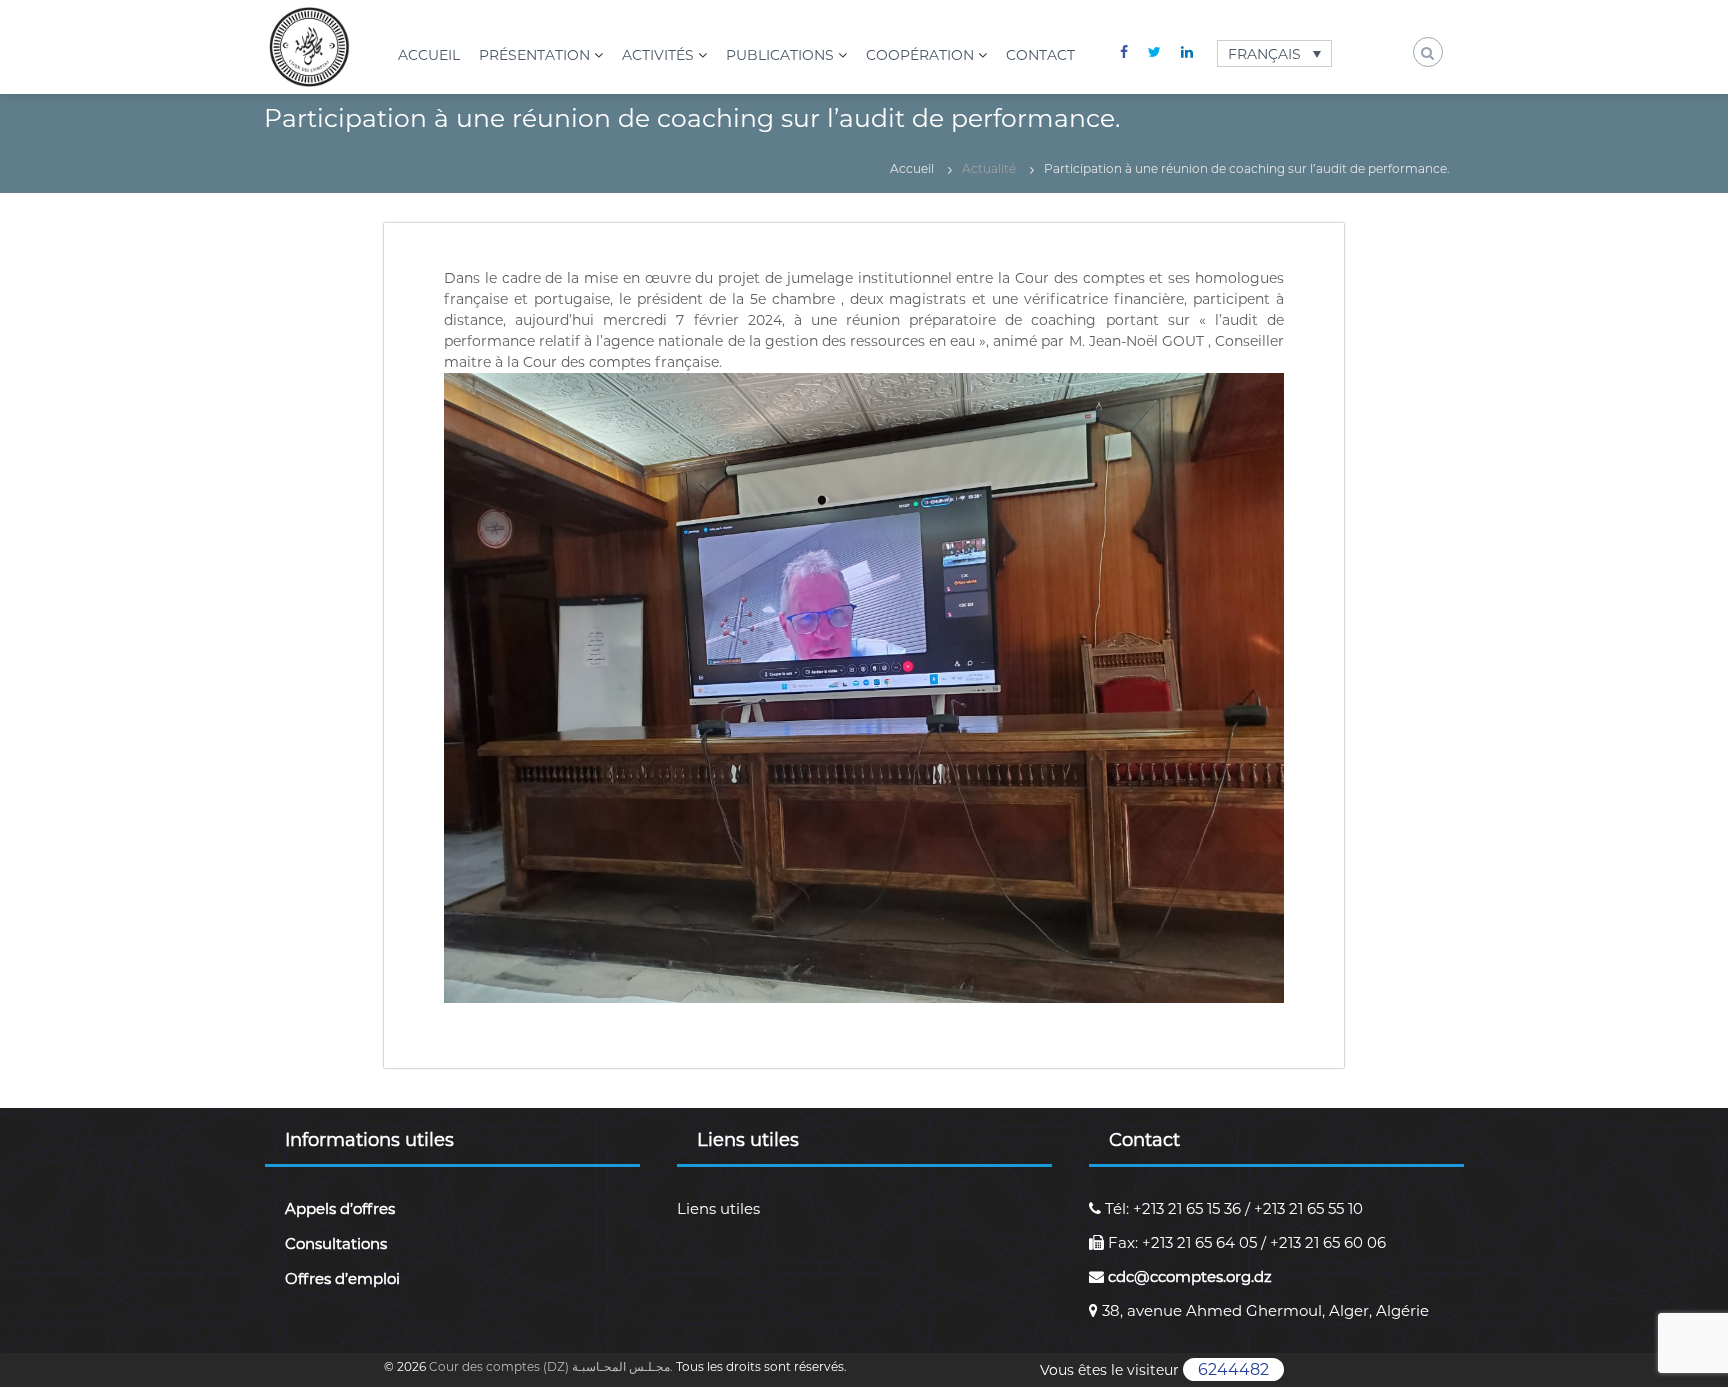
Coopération (920, 55)
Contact (1040, 55)
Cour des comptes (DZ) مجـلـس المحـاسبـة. (552, 1366)
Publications (780, 55)
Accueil (429, 55)
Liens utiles (718, 1208)
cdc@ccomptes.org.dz (1188, 1276)
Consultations (336, 1243)
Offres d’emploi (342, 1278)
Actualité (989, 168)
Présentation (534, 55)
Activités (658, 55)
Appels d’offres (340, 1208)
